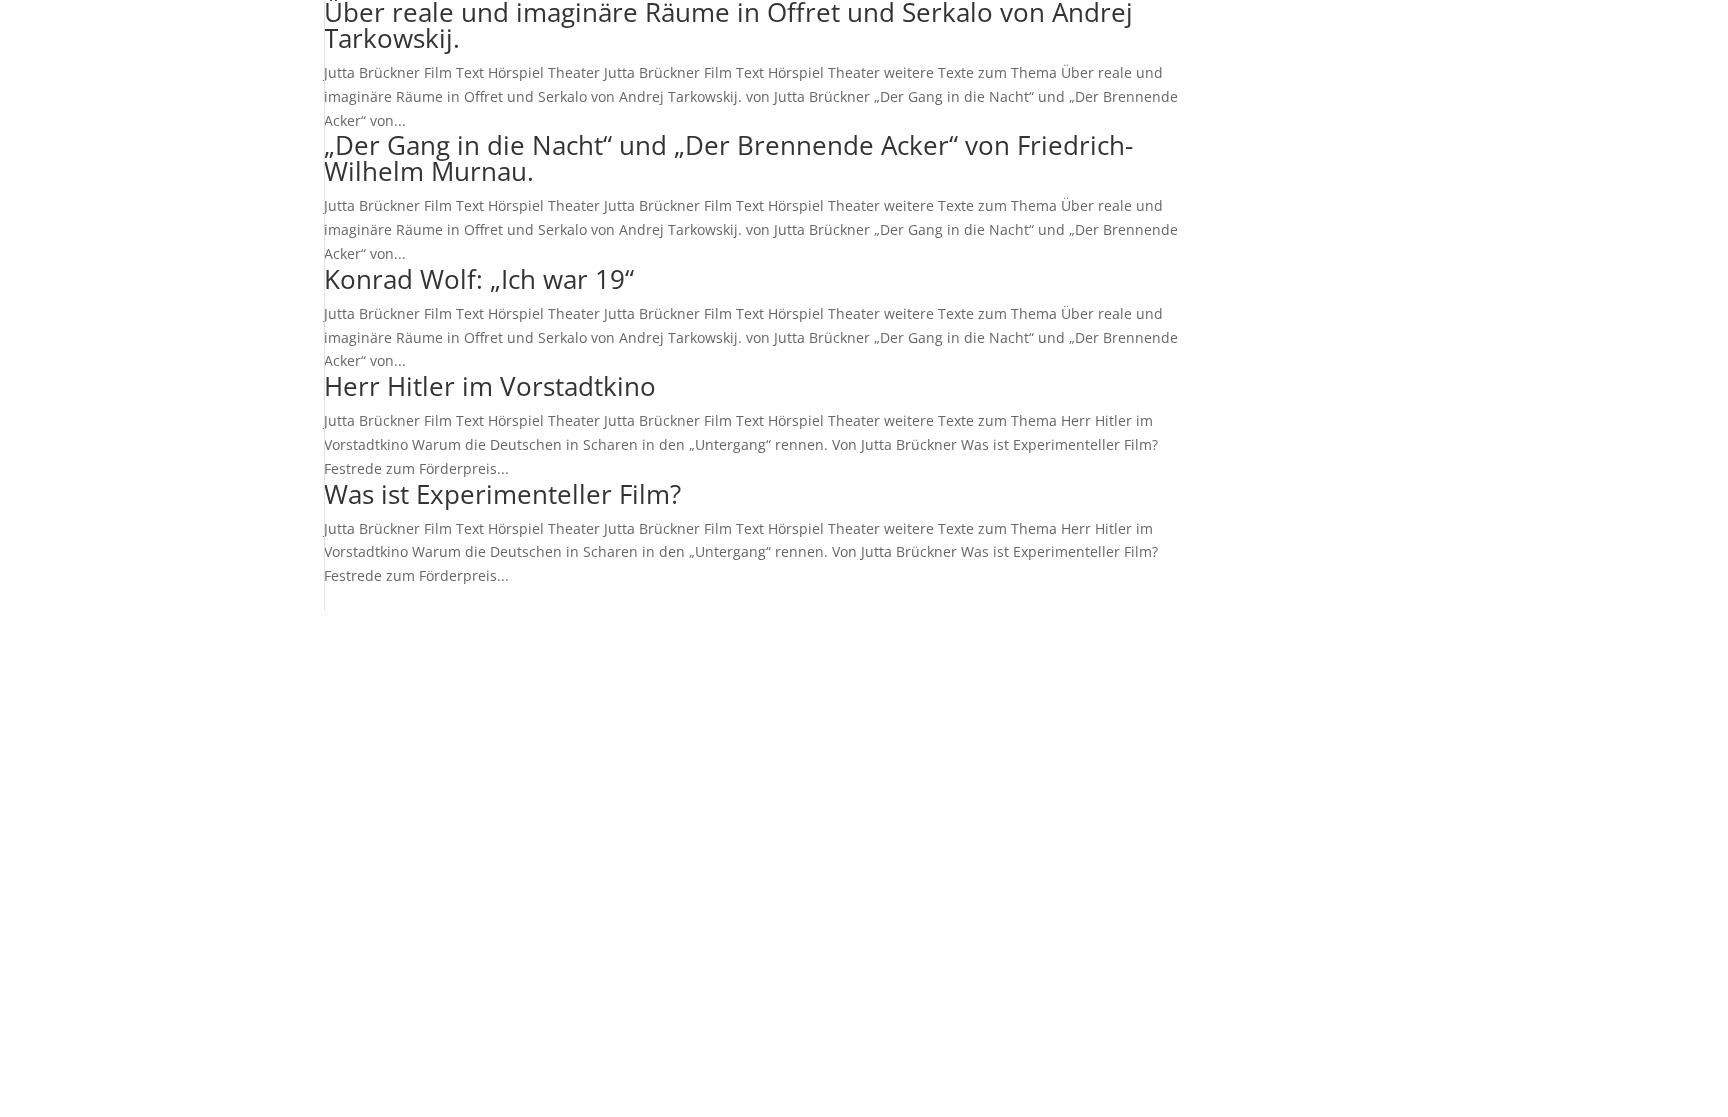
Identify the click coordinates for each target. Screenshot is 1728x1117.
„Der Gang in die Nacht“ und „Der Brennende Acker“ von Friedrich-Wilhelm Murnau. (728, 158)
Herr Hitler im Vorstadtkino (490, 386)
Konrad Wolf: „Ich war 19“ (479, 279)
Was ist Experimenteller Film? (502, 494)
